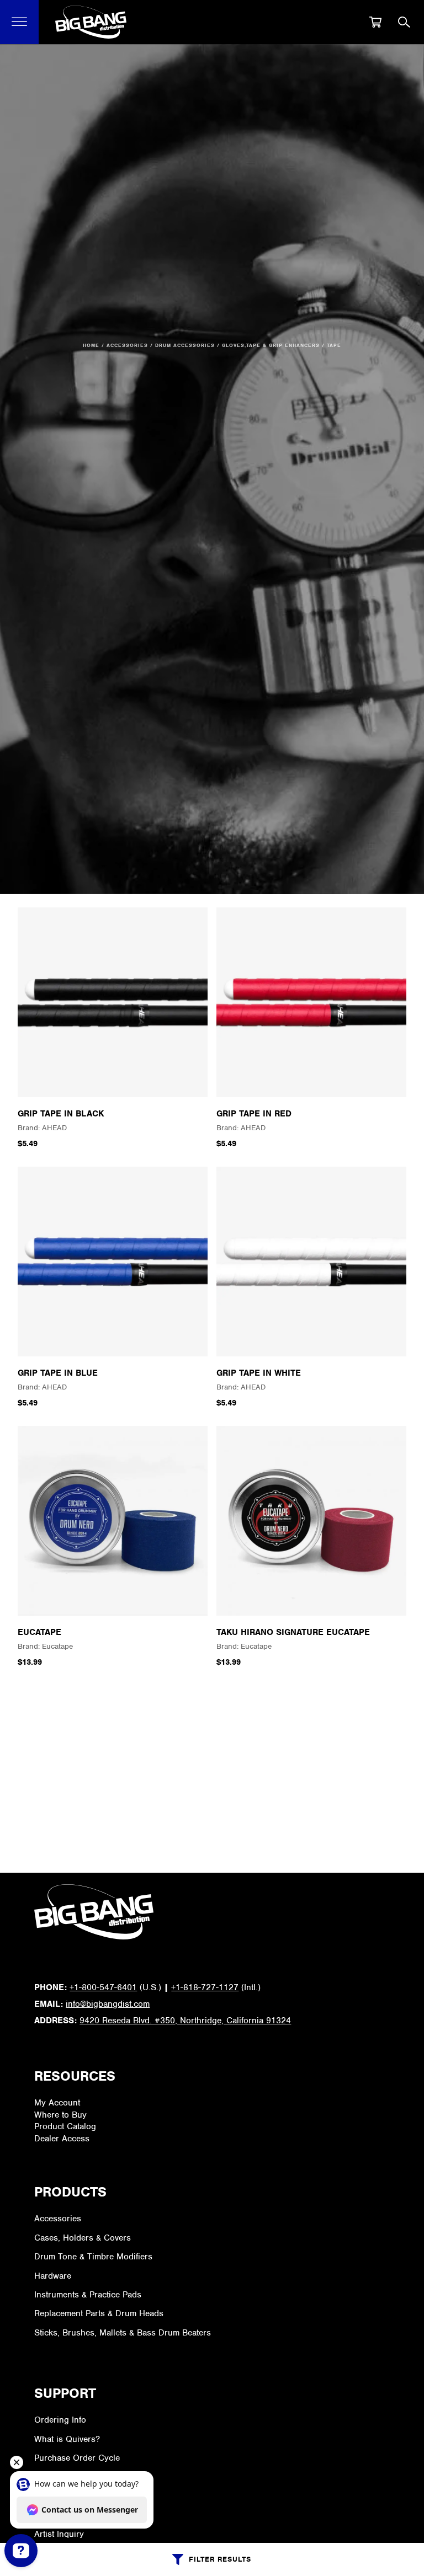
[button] (20, 22)
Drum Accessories (185, 345)
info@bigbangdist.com (108, 2004)
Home (91, 345)
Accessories (127, 345)
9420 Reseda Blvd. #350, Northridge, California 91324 (185, 2021)
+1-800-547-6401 (103, 1987)
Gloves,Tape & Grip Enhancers (271, 345)
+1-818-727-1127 (205, 1987)
